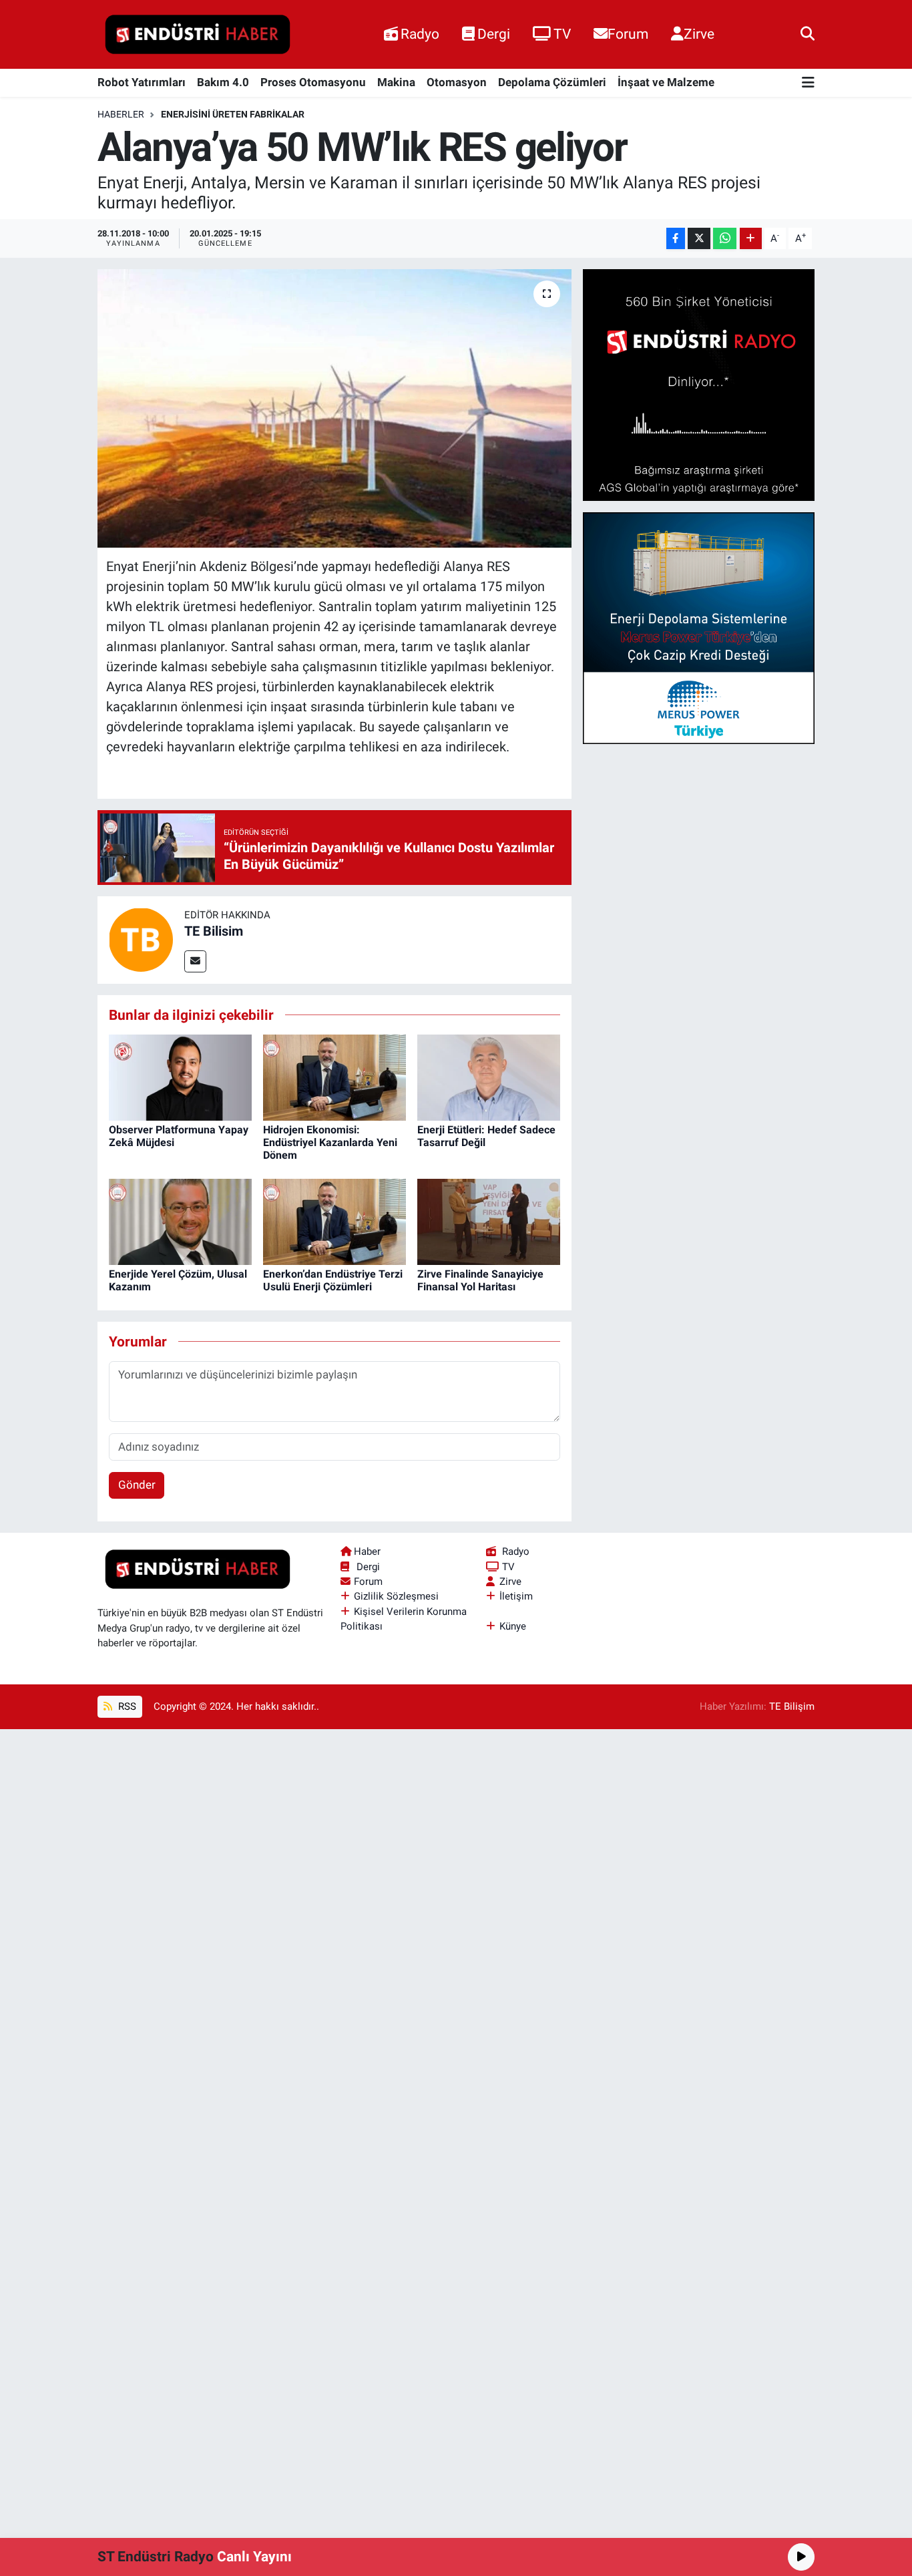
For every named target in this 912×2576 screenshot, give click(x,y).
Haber (367, 1551)
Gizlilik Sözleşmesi (396, 1596)
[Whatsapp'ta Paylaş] (725, 239)
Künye (513, 1626)
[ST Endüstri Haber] (198, 35)
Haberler (121, 114)
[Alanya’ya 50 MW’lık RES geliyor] (335, 408)
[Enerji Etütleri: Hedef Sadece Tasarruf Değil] (489, 1077)
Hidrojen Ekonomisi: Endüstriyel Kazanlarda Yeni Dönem (330, 1142)
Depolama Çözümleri (552, 82)
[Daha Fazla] (751, 239)
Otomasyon (457, 82)
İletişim (516, 1596)
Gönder (137, 1485)
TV (562, 34)
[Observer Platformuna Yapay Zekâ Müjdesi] (180, 1077)
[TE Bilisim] (141, 939)
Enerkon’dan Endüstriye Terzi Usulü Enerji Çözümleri (333, 1280)
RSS (126, 1706)
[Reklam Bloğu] (699, 384)
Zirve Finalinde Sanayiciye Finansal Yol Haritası (480, 1280)
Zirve (699, 34)
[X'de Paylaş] (699, 239)
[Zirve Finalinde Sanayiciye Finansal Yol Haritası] (489, 1221)
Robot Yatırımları (142, 82)
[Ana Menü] (808, 83)
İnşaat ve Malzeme (666, 82)
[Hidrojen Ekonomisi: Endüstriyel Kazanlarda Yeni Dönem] (334, 1077)
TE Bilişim (792, 1706)
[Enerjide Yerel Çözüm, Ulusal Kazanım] (180, 1221)
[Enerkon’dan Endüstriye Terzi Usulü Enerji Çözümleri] (334, 1221)
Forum (628, 34)
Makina (396, 82)
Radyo (420, 34)
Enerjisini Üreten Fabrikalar (233, 114)
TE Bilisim (214, 931)
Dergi (494, 34)
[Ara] (808, 34)
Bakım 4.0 (223, 82)
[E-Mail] (195, 961)
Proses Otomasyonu (313, 82)
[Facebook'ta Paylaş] (676, 239)
